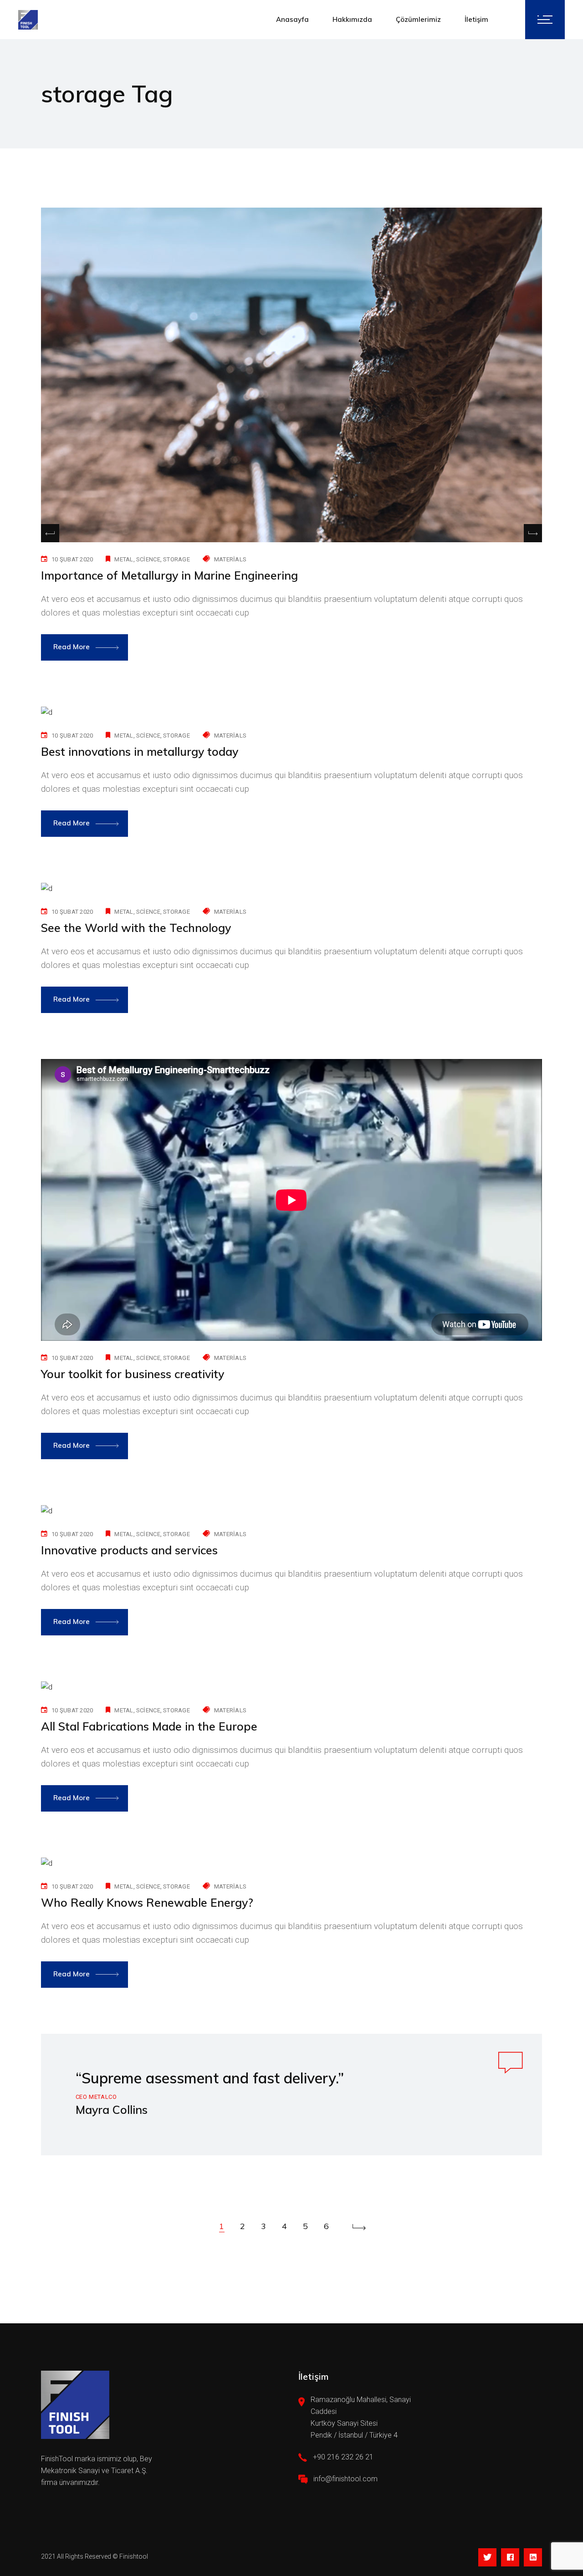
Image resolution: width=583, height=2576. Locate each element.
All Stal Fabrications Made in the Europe (149, 1726)
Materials (230, 559)
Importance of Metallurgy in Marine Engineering (169, 575)
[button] (533, 533)
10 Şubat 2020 (72, 559)
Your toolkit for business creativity (133, 1374)
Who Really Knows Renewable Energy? (147, 1902)
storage (176, 559)
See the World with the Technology (136, 928)
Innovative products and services (129, 1550)
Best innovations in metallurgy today (140, 751)
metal (124, 559)
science (148, 559)
